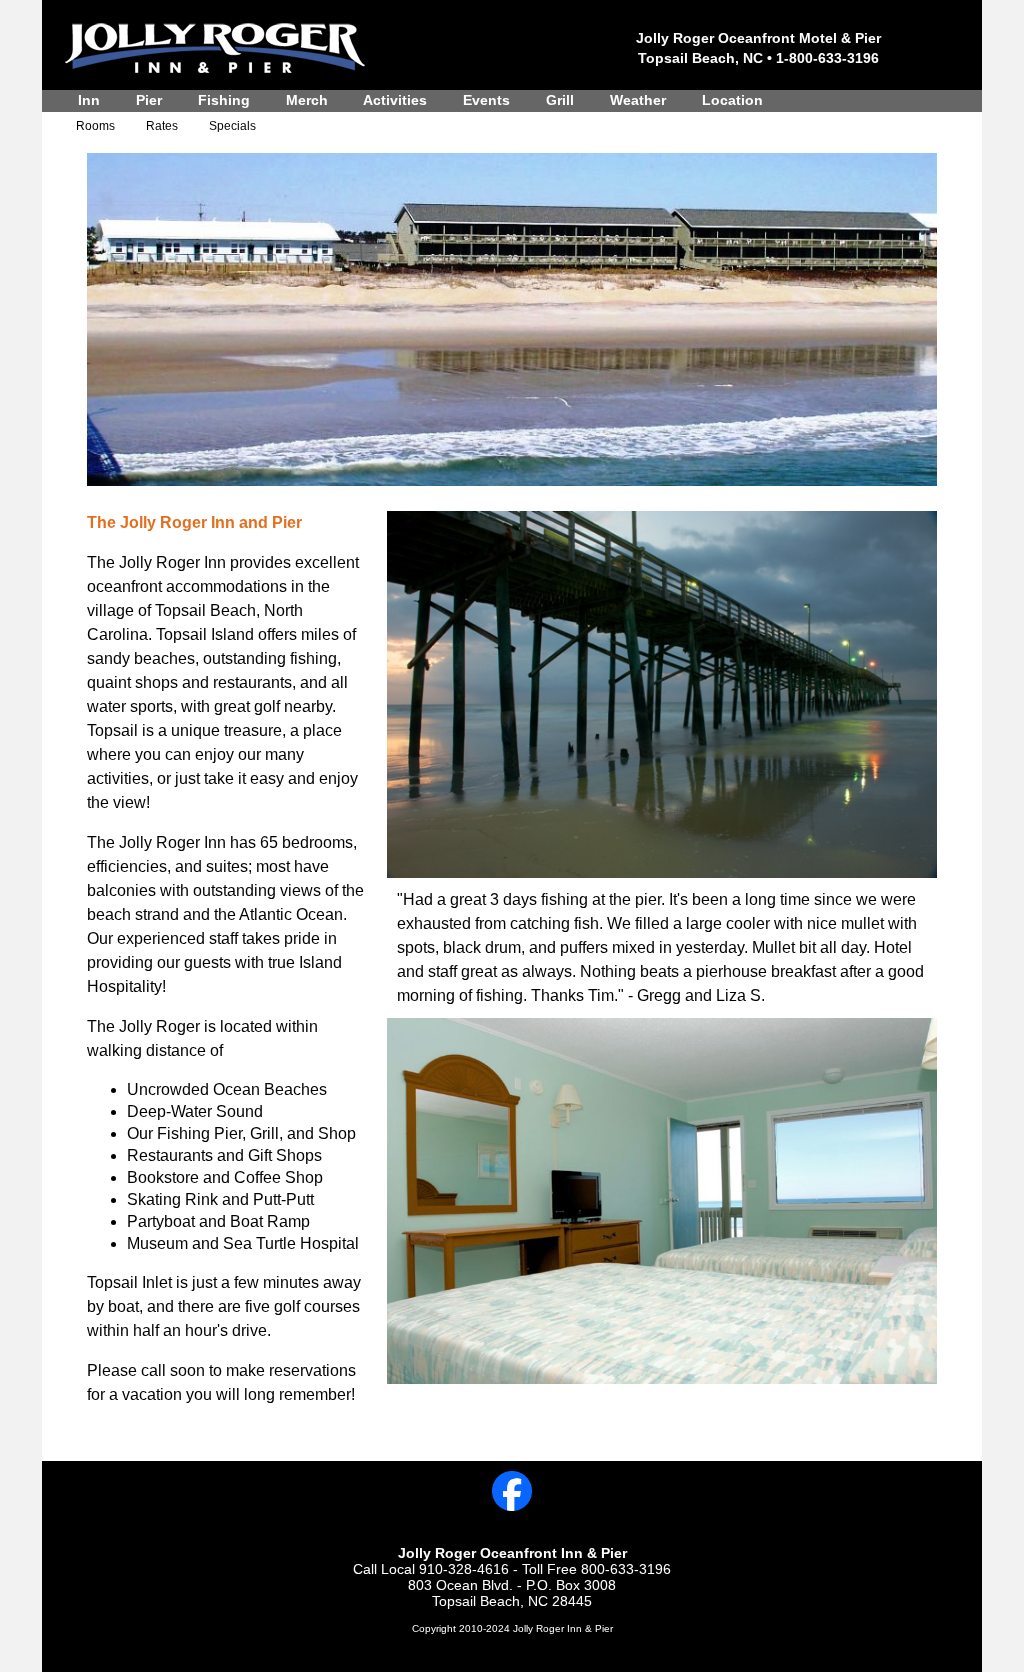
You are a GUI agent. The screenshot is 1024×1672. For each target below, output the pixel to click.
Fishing (224, 100)
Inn (89, 100)
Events (486, 100)
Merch (307, 100)
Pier (149, 100)
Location (732, 100)
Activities (395, 100)
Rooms (95, 126)
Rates (162, 126)
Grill (560, 100)
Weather (638, 100)
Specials (232, 126)
